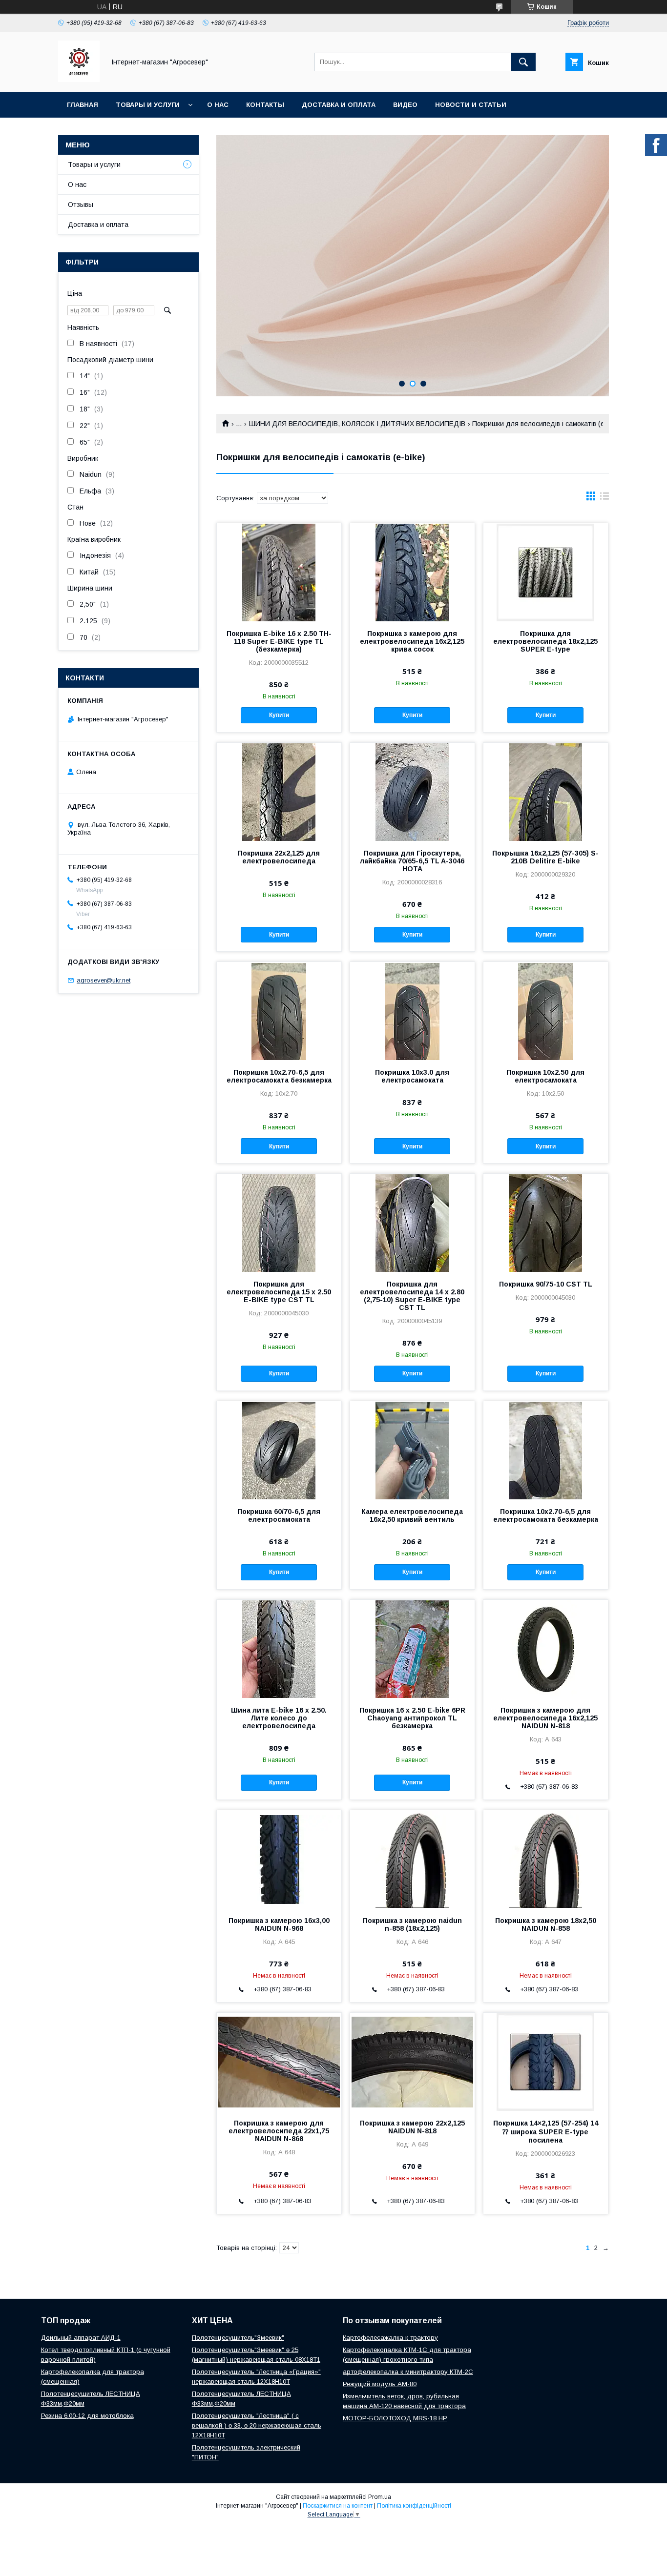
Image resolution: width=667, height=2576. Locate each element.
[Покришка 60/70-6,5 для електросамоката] (279, 1450)
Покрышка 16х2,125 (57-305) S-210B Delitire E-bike (545, 857)
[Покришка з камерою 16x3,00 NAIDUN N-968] (279, 1859)
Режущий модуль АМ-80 (380, 2384)
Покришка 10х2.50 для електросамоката (545, 1076)
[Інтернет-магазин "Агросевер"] (79, 80)
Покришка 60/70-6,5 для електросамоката (279, 1515)
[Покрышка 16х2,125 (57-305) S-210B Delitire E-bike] (546, 792)
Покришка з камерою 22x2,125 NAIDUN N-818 (412, 2127)
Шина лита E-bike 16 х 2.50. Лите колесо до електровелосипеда (279, 1718)
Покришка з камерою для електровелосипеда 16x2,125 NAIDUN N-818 (545, 1718)
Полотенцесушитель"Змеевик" (238, 2338)
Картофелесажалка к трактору (390, 2338)
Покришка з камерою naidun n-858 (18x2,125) (412, 1924)
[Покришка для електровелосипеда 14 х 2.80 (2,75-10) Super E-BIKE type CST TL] (412, 1223)
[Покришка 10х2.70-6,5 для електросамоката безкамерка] (279, 1011)
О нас (218, 105)
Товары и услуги (148, 105)
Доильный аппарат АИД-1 (81, 2338)
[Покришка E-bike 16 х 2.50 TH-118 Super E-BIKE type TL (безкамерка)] (279, 572)
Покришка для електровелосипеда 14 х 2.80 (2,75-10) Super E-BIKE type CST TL (412, 1296)
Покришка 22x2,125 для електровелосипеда (279, 857)
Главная (83, 105)
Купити (279, 715)
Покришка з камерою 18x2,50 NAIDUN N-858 (546, 1924)
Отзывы (81, 204)
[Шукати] (523, 62)
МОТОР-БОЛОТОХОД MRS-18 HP (395, 2418)
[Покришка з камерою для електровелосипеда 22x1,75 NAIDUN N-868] (279, 2062)
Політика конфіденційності (414, 2506)
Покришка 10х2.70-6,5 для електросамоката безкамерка (279, 1076)
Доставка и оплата (339, 105)
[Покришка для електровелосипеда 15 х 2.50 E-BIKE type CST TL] (279, 1223)
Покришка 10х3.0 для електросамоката (412, 1076)
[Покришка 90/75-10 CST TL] (546, 1223)
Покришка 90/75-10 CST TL (546, 1284)
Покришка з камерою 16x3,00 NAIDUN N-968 (279, 1924)
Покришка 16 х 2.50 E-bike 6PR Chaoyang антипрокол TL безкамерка (412, 1718)
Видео (405, 105)
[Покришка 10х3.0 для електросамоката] (412, 1011)
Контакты (265, 105)
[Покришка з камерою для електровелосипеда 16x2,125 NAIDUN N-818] (546, 1649)
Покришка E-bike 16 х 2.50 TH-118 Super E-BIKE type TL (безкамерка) (279, 641)
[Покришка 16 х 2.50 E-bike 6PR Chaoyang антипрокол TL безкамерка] (412, 1649)
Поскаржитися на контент (338, 2506)
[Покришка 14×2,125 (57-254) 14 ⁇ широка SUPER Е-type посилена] (546, 2062)
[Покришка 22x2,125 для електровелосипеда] (279, 792)
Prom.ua (380, 2497)
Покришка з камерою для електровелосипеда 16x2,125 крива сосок (412, 641)
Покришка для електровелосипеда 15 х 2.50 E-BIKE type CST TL (279, 1292)
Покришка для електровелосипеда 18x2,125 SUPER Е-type (545, 641)
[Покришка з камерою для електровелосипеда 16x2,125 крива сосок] (412, 572)
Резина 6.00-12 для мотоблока (87, 2416)
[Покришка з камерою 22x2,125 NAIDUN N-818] (412, 2062)
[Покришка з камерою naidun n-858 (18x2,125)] (412, 1859)
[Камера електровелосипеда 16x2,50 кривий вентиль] (412, 1450)
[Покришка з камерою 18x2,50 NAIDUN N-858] (546, 1859)
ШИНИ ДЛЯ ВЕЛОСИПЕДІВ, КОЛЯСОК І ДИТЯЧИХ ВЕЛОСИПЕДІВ (357, 424)
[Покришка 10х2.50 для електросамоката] (546, 1011)
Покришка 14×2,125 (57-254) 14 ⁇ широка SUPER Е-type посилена (546, 2132)
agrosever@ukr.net (104, 980)
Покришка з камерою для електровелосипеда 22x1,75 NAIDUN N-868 (279, 2131)
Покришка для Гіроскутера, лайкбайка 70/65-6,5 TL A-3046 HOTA (412, 861)
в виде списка (604, 498)
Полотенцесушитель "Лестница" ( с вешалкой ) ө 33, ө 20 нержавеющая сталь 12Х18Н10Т (257, 2425)
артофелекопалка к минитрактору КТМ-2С (408, 2372)
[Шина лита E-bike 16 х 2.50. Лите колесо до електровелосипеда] (279, 1649)
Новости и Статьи (471, 105)
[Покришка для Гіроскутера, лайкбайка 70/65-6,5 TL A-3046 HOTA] (412, 792)
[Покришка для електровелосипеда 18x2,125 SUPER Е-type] (546, 572)
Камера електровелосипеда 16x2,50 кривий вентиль (412, 1515)
